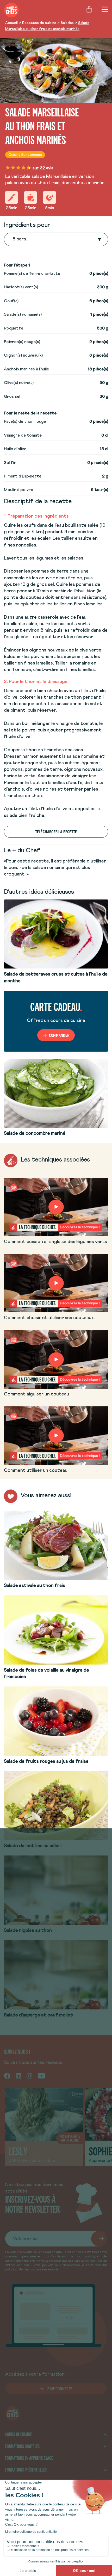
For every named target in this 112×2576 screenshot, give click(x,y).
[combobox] (13, 239)
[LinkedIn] (18, 2076)
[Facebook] (7, 2076)
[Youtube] (42, 2076)
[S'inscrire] (99, 2239)
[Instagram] (29, 2076)
